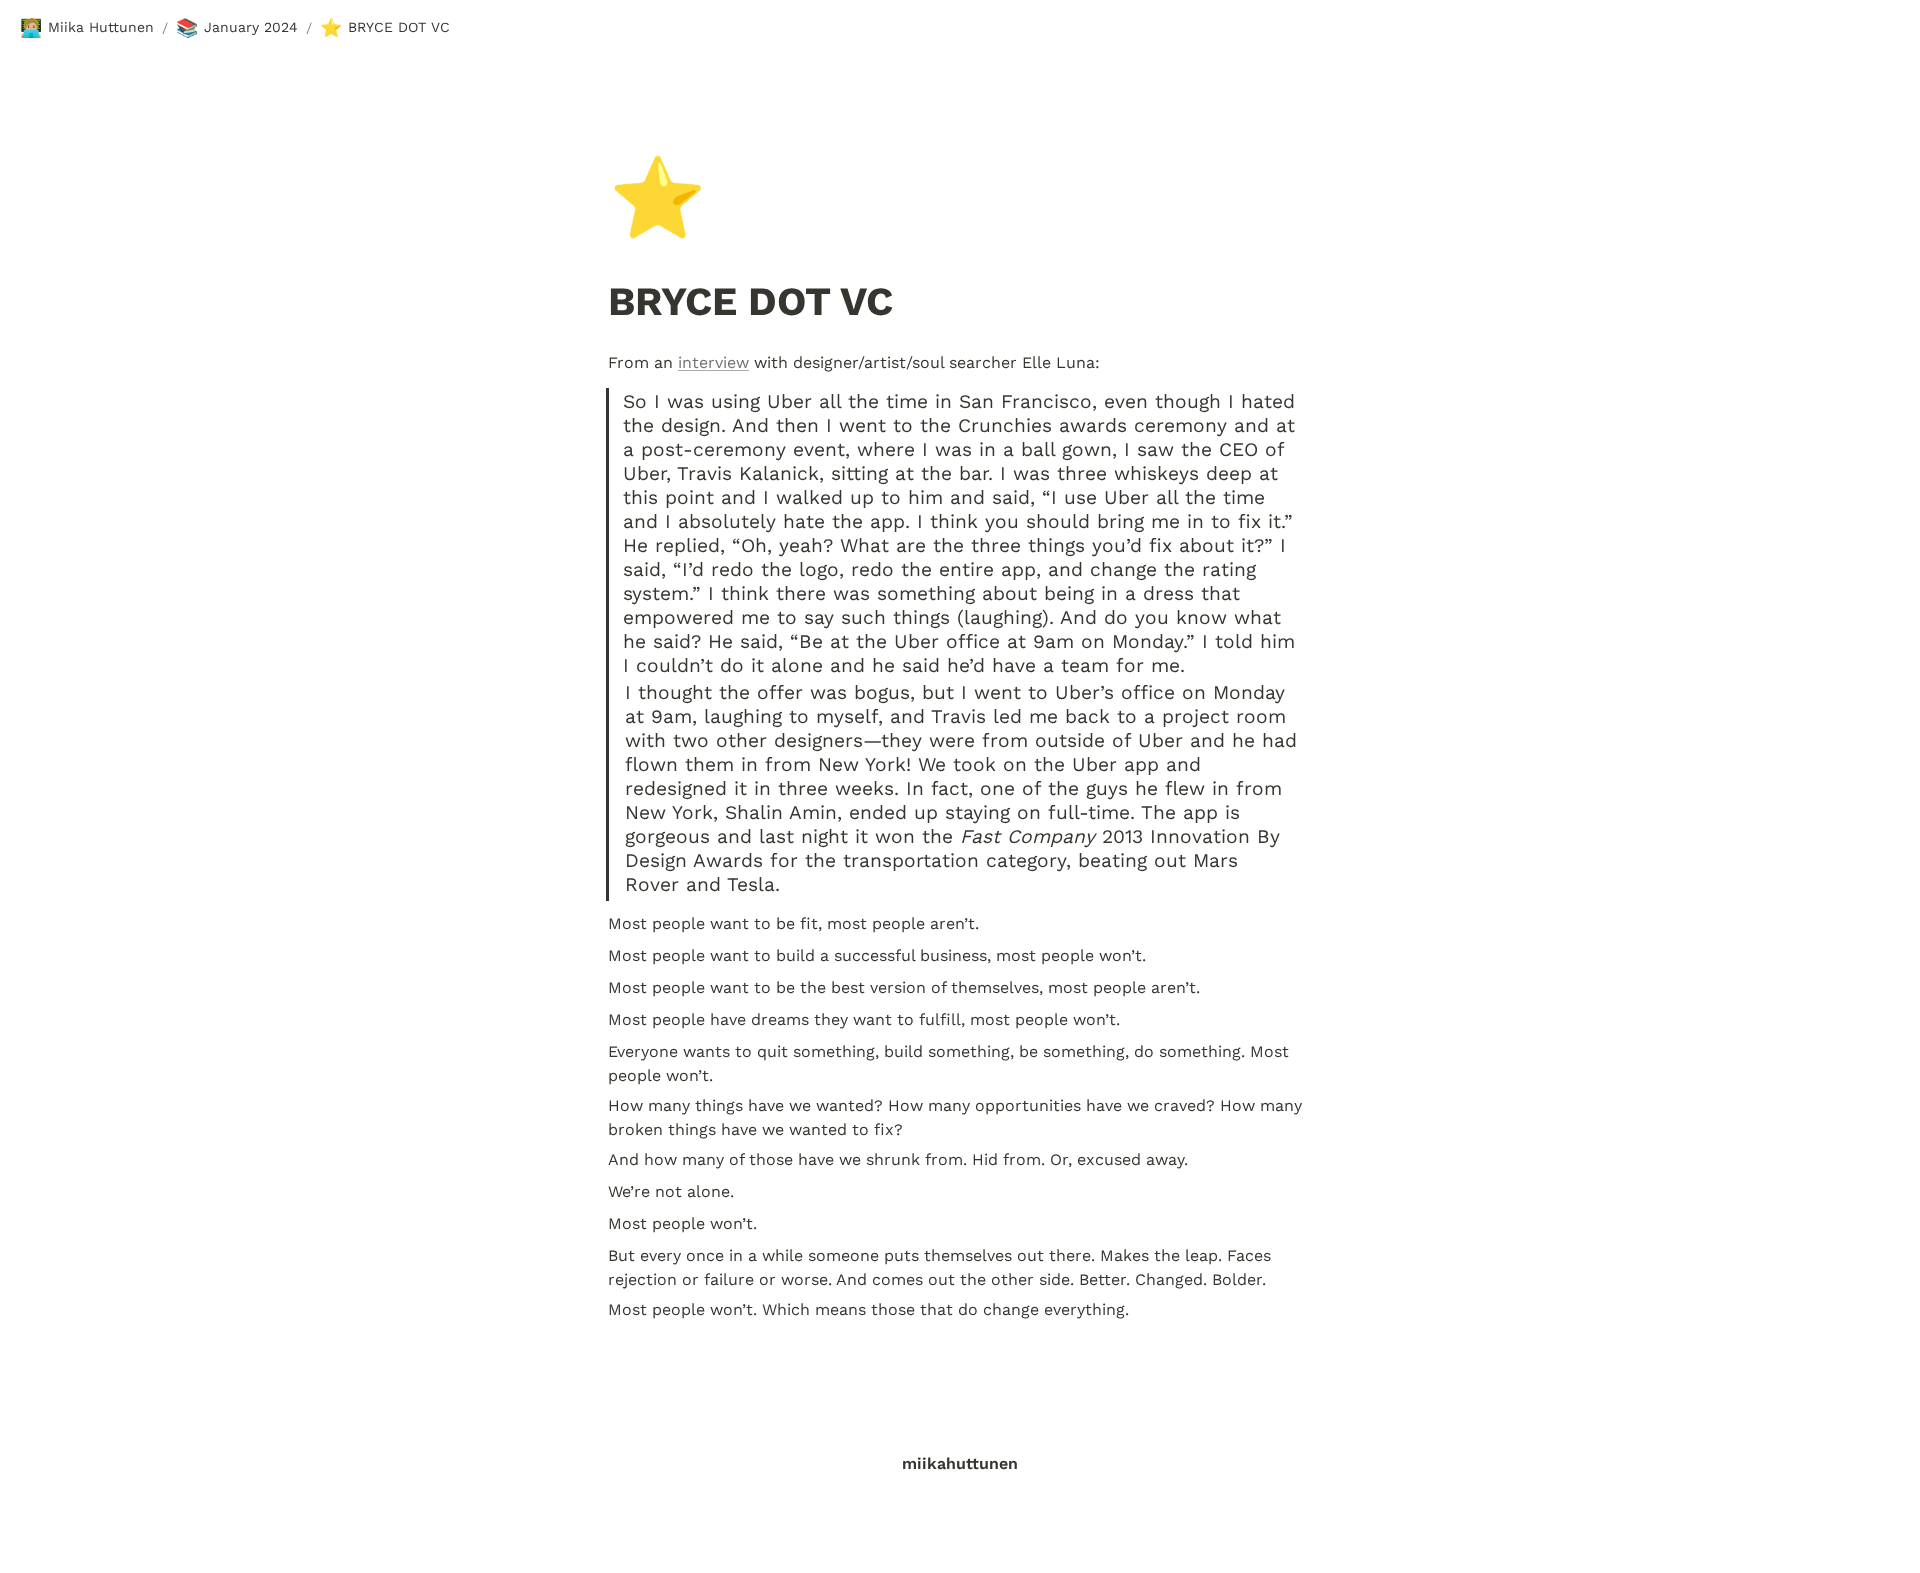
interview (713, 362)
